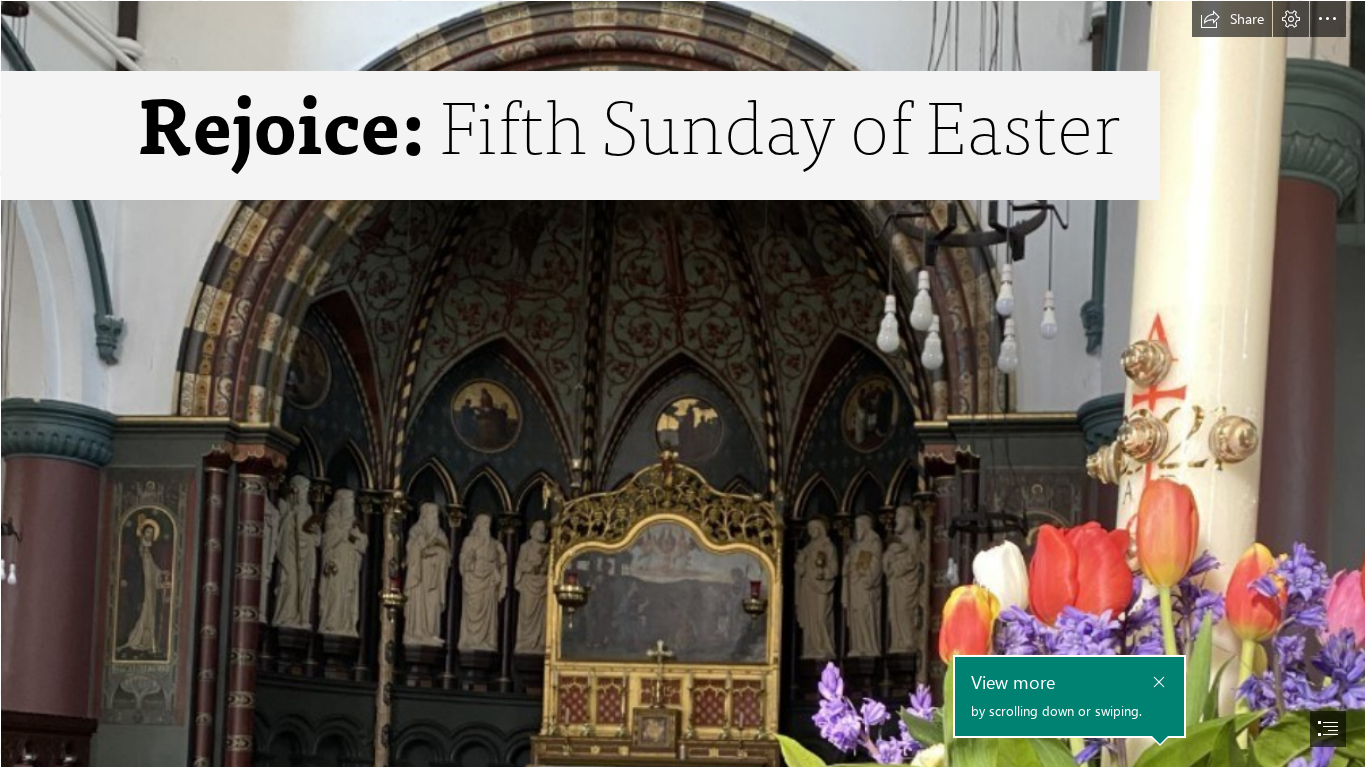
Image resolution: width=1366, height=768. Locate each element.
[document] (683, 384)
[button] (1232, 19)
